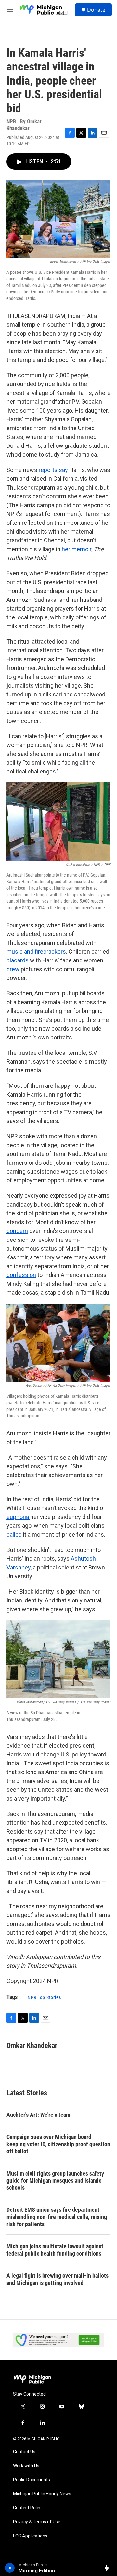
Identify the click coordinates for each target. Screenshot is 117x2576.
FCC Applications (30, 2536)
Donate (96, 10)
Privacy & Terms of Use (37, 2522)
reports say (53, 470)
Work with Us (26, 2466)
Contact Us (24, 2452)
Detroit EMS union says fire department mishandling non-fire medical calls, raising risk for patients (57, 2217)
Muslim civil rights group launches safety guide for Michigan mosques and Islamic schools (55, 2181)
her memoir (77, 549)
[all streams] (108, 2568)
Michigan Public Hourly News (42, 2494)
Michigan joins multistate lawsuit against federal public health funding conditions (55, 2250)
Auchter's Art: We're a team (38, 2115)
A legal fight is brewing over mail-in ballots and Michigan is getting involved (58, 2279)
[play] (10, 2568)
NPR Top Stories (44, 1997)
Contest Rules (27, 2508)
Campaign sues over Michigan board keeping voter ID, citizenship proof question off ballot (58, 2144)
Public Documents (32, 2480)
